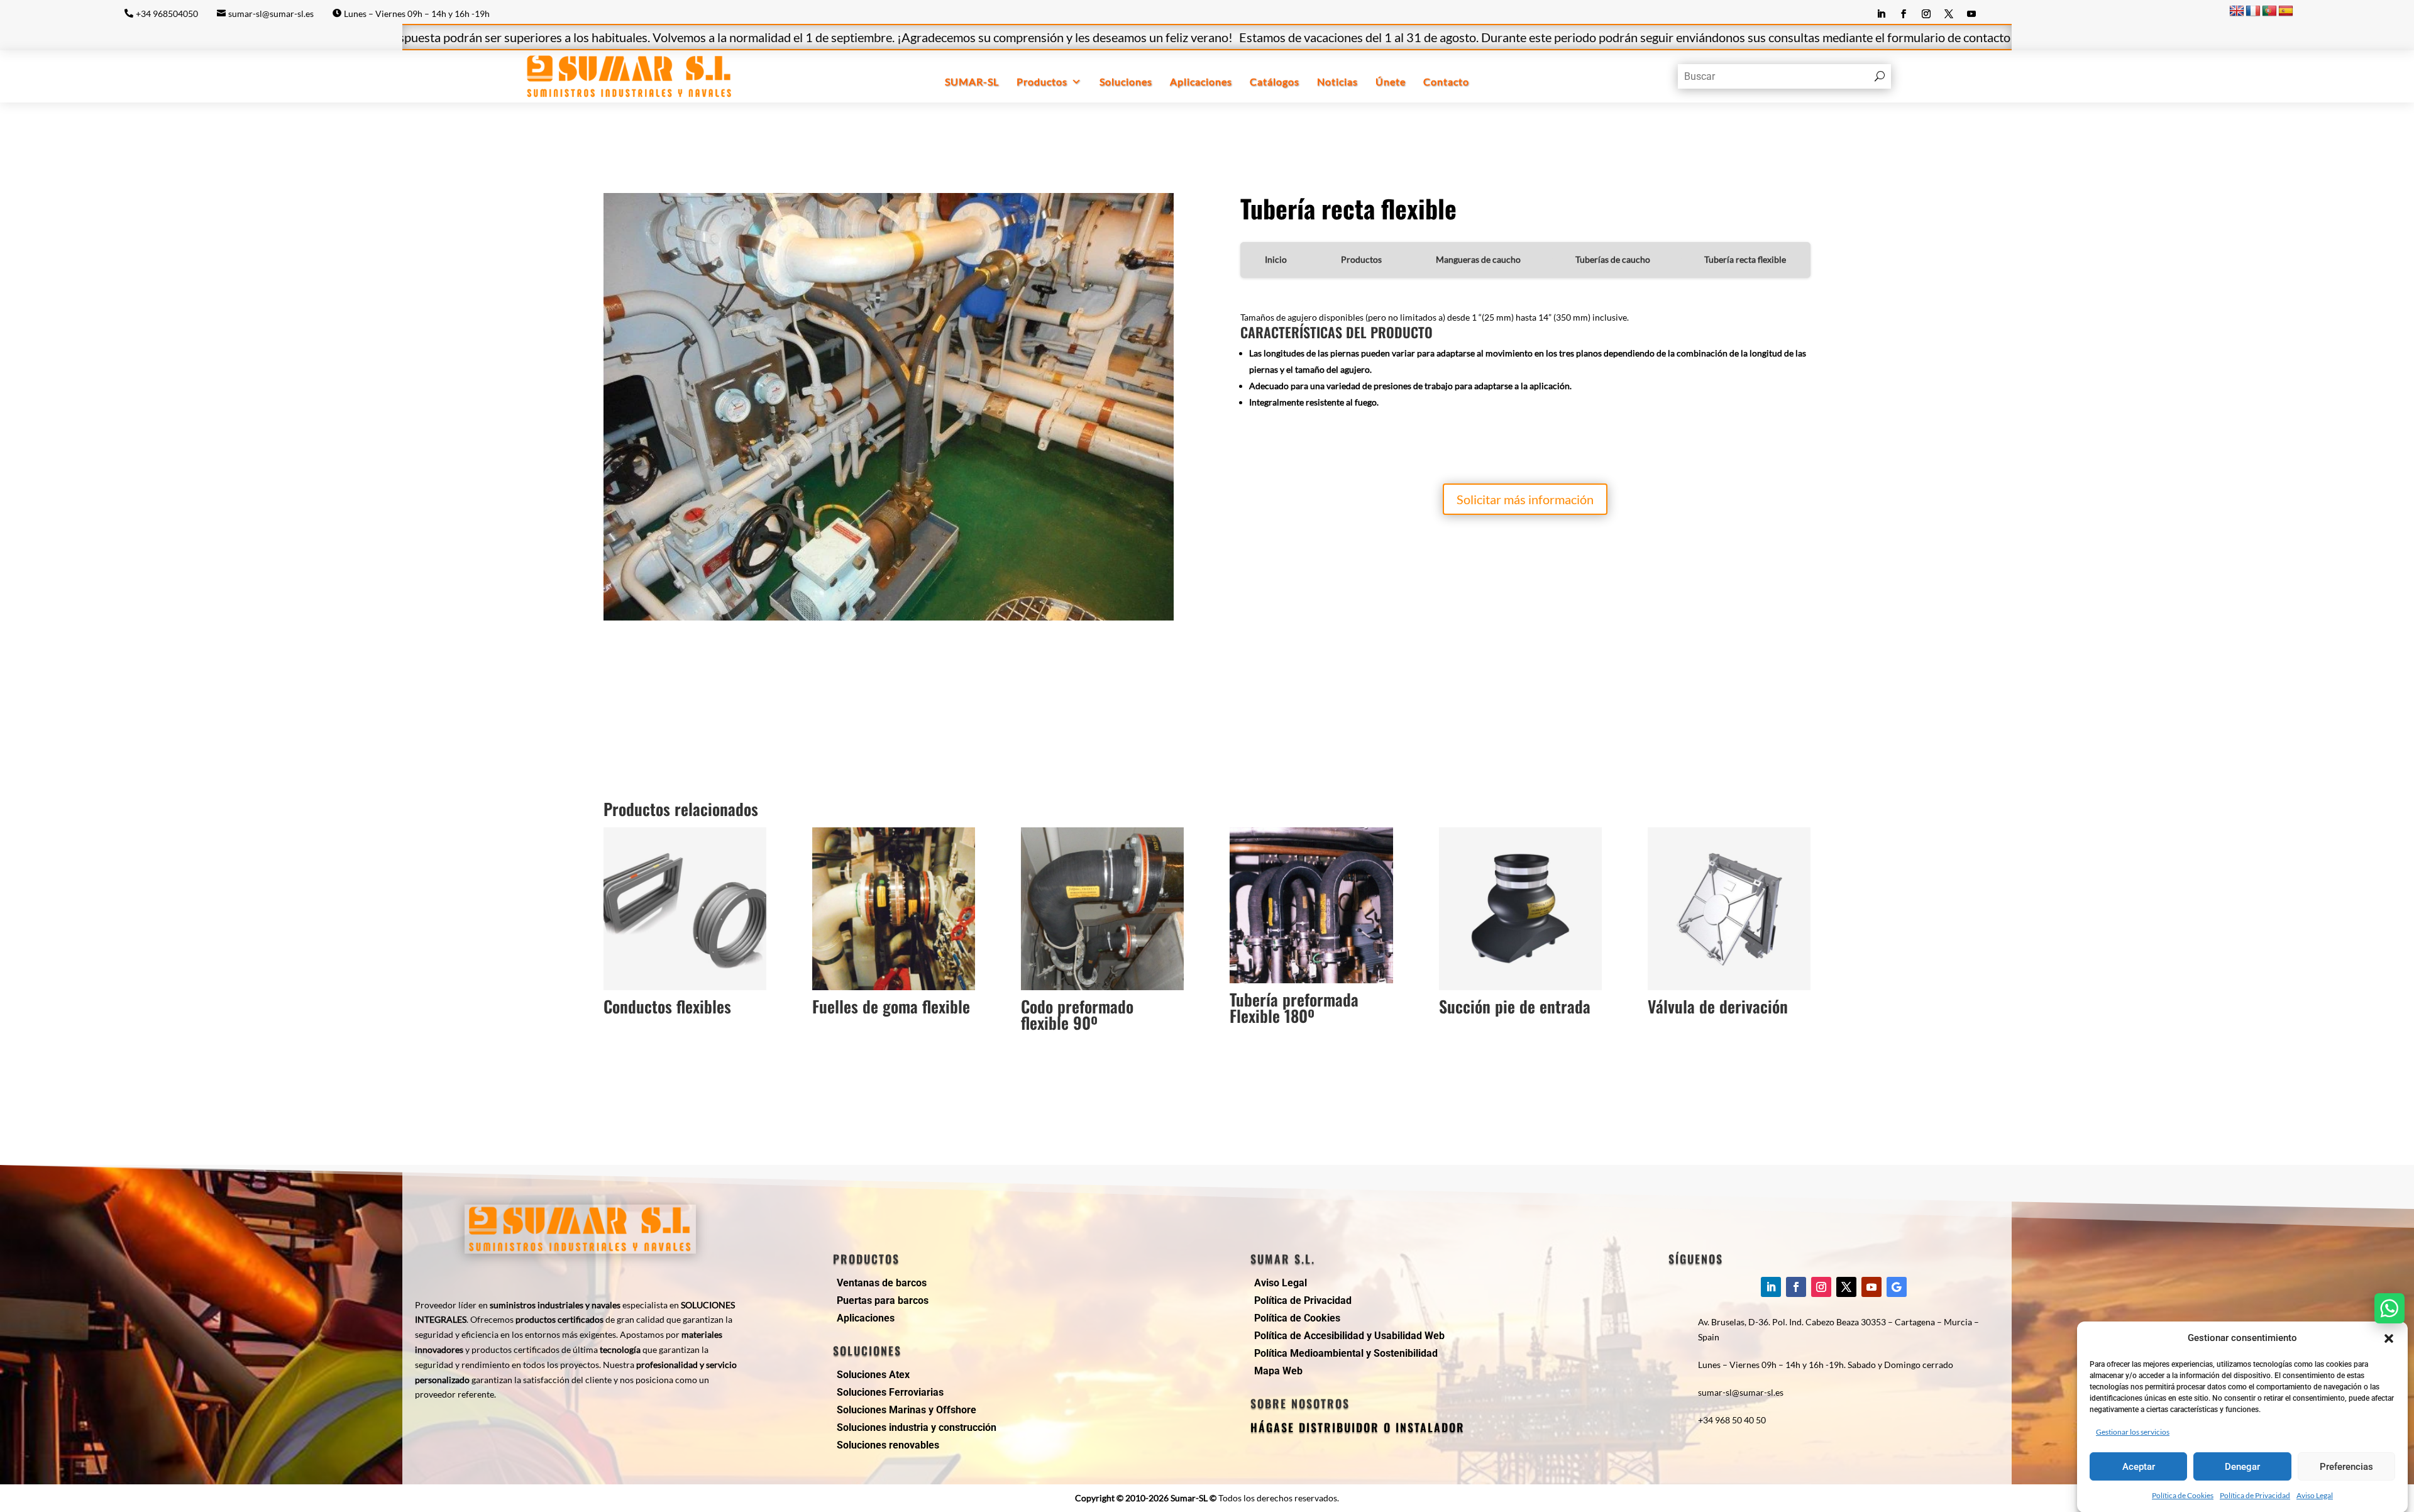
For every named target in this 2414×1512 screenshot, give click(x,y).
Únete (1391, 81)
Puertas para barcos (883, 1300)
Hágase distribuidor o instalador (1358, 1427)
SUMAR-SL (972, 81)
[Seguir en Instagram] (1926, 14)
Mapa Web (1278, 1371)
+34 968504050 (167, 14)
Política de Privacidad (2255, 1495)
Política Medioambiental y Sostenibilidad (1346, 1353)
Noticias (1337, 81)
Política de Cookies (2183, 1495)
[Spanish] (2286, 11)
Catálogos (1275, 81)
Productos (1042, 81)
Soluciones (1126, 81)
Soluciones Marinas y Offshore (907, 1410)
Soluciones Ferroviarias (890, 1392)
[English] (2237, 11)
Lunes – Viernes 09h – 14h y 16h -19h (417, 14)
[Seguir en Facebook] (1904, 14)
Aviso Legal (2315, 1495)
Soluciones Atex (873, 1375)
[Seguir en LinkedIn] (1881, 14)
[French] (2253, 11)
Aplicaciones (1201, 81)
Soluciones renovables (888, 1445)
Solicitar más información (1525, 499)
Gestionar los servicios (2133, 1432)
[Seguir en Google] (1897, 1287)
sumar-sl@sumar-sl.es (271, 14)
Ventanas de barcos (882, 1283)
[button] (2389, 1338)
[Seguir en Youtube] (1971, 14)
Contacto (1446, 81)
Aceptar (2139, 1467)
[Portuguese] (2269, 11)
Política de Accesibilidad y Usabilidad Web (1349, 1336)
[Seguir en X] (1949, 14)
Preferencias (2346, 1467)
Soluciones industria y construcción (917, 1427)
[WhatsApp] (2389, 1308)
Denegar (2242, 1467)
